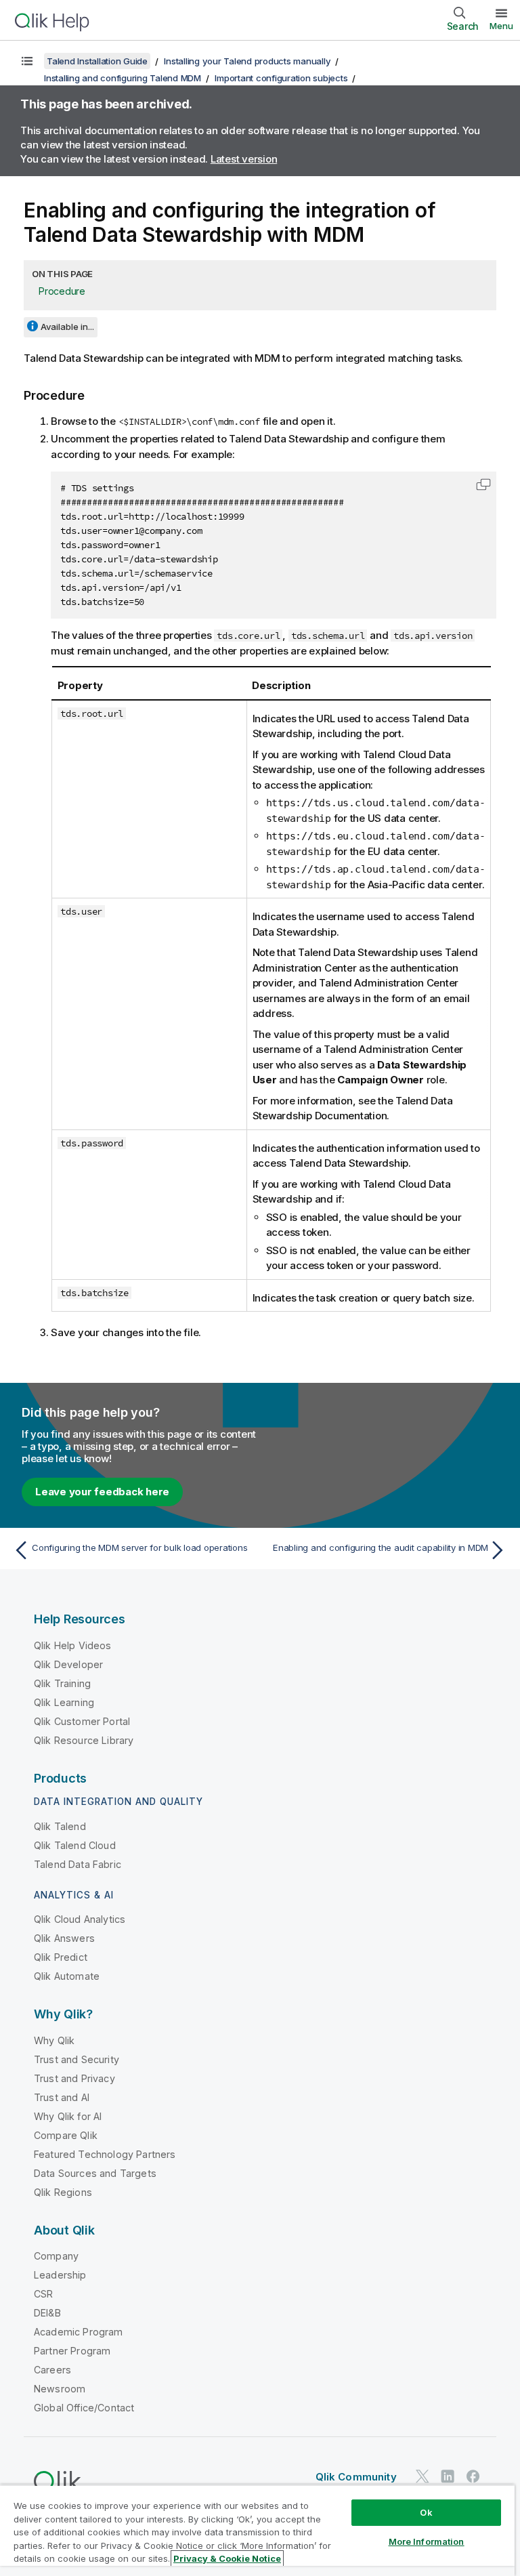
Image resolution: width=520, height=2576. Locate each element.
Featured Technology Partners (105, 2154)
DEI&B (47, 2313)
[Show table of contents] (27, 61)
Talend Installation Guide (97, 61)
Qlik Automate (67, 1976)
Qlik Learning (64, 1702)
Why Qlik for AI (68, 2116)
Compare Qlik (66, 2135)
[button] (483, 484)
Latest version (244, 159)
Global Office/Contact (84, 2408)
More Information (427, 2541)
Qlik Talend (60, 1826)
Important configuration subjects (281, 78)
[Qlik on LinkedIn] (448, 2477)
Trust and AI (62, 2097)
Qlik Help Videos (73, 1645)
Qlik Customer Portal (82, 1721)
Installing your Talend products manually (247, 61)
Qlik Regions (63, 2192)
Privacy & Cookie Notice (227, 2558)
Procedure (62, 291)
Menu (501, 26)
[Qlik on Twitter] (422, 2477)
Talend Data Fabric (78, 1864)
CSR (43, 2294)
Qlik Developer (68, 1664)
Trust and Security (77, 2059)
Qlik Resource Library (84, 1740)
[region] (257, 2530)
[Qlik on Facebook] (473, 2477)
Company (56, 2256)
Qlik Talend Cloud (75, 1845)
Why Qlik (54, 2040)
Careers (52, 2370)
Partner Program (72, 2351)
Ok (426, 2512)
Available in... (67, 327)
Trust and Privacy (74, 2078)
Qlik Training (62, 1683)
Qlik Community (356, 2477)
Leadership (60, 2275)
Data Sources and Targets (95, 2173)
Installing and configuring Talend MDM (123, 78)
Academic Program (79, 2332)
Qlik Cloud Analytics (80, 1919)
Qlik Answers (64, 1938)
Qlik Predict (61, 1957)
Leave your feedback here (102, 1492)
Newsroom (60, 2389)
